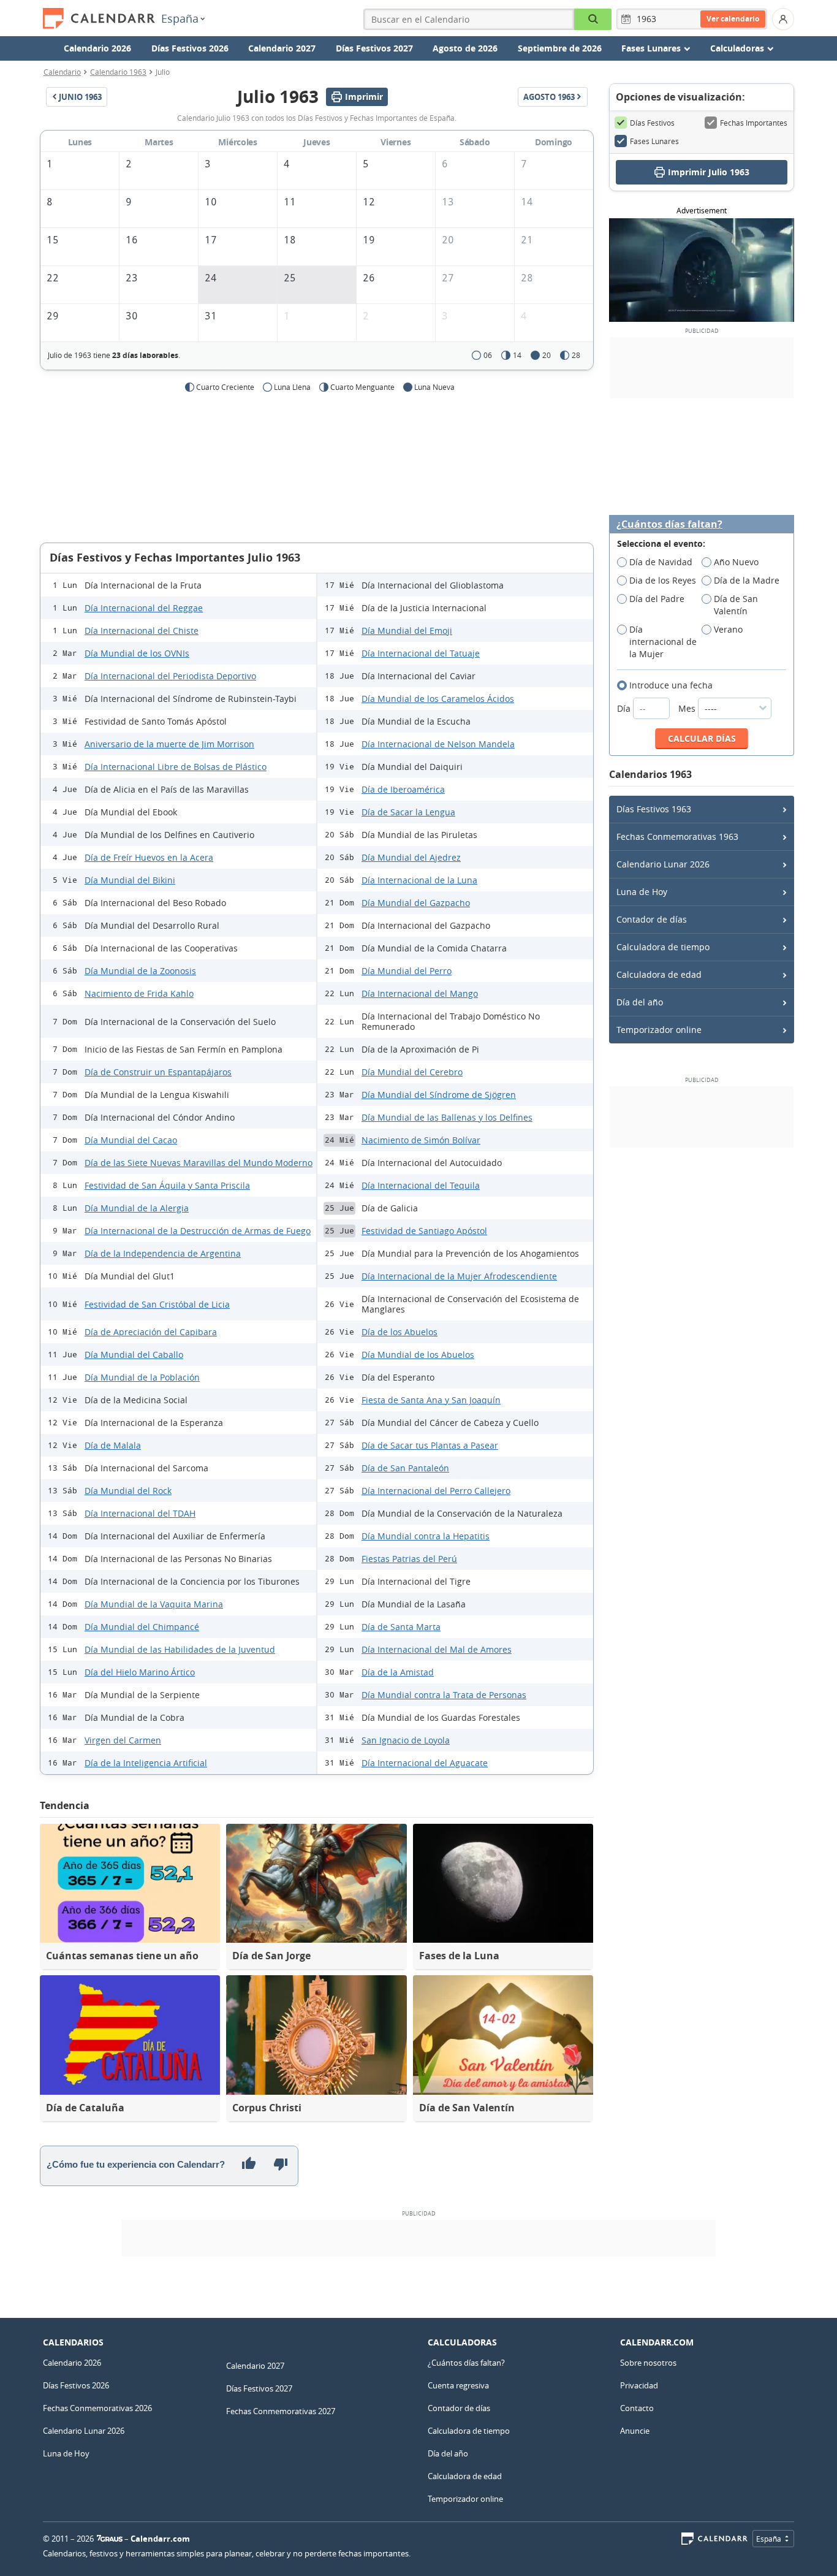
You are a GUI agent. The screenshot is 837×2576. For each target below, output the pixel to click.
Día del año (640, 1002)
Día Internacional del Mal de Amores (437, 1649)
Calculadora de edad (659, 974)
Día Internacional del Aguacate (425, 1763)
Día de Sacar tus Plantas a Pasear (430, 1445)
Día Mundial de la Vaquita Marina (154, 1604)
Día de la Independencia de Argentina (163, 1253)
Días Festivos (652, 123)
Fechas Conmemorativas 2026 (97, 2408)
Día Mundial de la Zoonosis (140, 971)
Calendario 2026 (97, 48)
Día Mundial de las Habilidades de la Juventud (180, 1649)
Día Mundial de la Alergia (137, 1208)
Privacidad (639, 2385)
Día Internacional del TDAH (140, 1513)
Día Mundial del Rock (128, 1491)
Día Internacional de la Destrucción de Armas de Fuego (198, 1231)
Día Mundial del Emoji (407, 631)
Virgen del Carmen (123, 1740)
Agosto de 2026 (465, 48)
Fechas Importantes (754, 123)
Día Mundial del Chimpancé (142, 1627)
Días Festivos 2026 (190, 48)
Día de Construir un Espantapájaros (158, 1072)
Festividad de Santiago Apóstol (424, 1231)
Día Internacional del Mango (420, 993)
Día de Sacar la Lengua (408, 812)
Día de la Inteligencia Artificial (146, 1763)
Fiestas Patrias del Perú (409, 1559)
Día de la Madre (747, 580)
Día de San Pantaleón (405, 1468)
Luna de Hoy (642, 892)
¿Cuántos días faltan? (669, 524)
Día (625, 708)
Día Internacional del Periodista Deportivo (170, 676)
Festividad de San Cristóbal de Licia (157, 1304)
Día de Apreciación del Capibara (151, 1332)
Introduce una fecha (671, 685)
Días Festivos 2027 (374, 48)
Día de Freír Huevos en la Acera (149, 857)
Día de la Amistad (398, 1672)
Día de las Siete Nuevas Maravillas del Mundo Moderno (199, 1163)
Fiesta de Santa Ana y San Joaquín (431, 1400)
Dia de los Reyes (663, 580)
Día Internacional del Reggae (144, 608)
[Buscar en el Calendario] (593, 19)
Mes (688, 708)
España (180, 18)
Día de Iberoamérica (403, 789)
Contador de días (652, 919)
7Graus (110, 2539)
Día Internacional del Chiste (142, 631)
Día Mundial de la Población (142, 1377)
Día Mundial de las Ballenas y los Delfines (447, 1117)
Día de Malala (113, 1445)
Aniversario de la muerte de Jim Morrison (169, 744)
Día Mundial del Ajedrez (411, 857)
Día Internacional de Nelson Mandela (438, 744)
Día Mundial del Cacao (131, 1140)
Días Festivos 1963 (654, 809)
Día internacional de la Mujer (663, 642)
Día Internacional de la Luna (419, 880)
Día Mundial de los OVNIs (137, 653)
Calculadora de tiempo (663, 947)
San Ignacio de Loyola (406, 1740)
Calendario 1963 (118, 72)
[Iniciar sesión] (783, 19)
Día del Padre (657, 599)
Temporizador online (659, 1030)
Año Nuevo (736, 562)
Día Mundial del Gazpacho (416, 903)
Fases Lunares (654, 141)
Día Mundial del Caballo (134, 1355)
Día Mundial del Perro (407, 971)
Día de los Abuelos (400, 1332)
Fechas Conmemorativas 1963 (677, 836)
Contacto (637, 2408)
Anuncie (635, 2431)
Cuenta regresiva (458, 2385)
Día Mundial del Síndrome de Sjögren (439, 1095)
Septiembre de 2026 (560, 48)
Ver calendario (733, 19)
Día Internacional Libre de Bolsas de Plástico (176, 767)
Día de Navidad (661, 562)
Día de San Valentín (736, 605)
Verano (728, 629)
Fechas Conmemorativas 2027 (281, 2411)
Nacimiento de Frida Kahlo (139, 993)
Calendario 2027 (282, 48)
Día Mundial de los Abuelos (418, 1355)
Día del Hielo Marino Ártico (140, 1672)
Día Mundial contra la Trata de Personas (444, 1695)
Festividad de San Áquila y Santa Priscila (167, 1185)
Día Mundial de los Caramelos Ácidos (438, 699)
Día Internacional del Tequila (421, 1185)
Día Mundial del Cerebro (412, 1072)
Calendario (62, 72)
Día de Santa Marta (401, 1627)
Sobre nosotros (648, 2363)
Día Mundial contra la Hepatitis (426, 1536)
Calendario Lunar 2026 (663, 864)
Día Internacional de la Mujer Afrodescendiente (459, 1276)
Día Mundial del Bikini (130, 880)
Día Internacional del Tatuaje (421, 653)
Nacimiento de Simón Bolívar (421, 1140)
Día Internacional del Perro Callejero (436, 1491)
